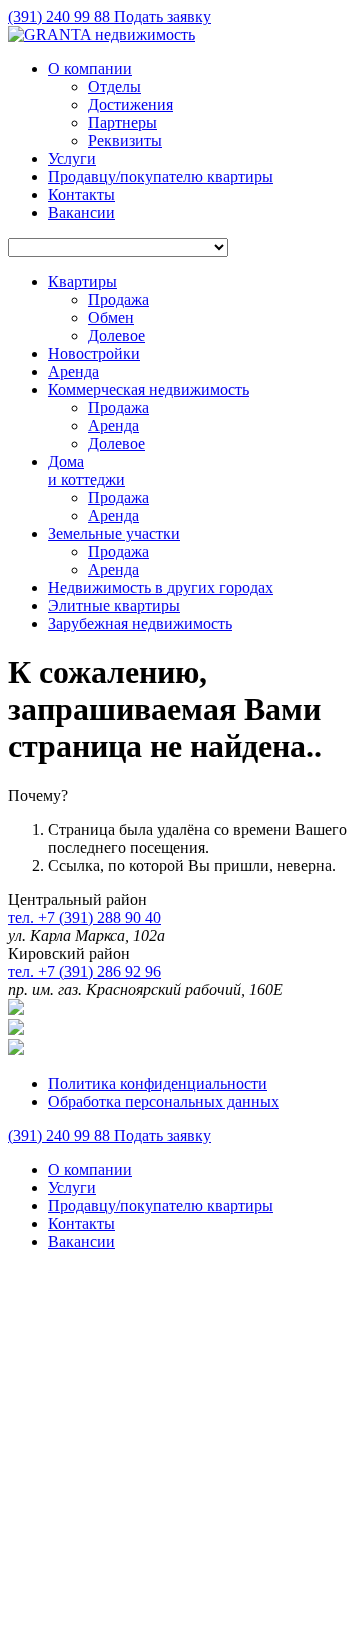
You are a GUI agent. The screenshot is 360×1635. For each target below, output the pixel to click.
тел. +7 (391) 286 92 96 (84, 971)
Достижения (130, 104)
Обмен (111, 317)
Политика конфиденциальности (157, 1083)
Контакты (81, 194)
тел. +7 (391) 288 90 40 (84, 917)
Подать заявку (162, 16)
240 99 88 (61, 16)
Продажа (118, 299)
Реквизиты (125, 140)
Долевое (116, 335)
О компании (90, 68)
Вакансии (81, 212)
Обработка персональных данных (163, 1101)
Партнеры (122, 122)
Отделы (114, 86)
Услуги (72, 158)
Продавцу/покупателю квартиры (160, 176)
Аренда (113, 425)
